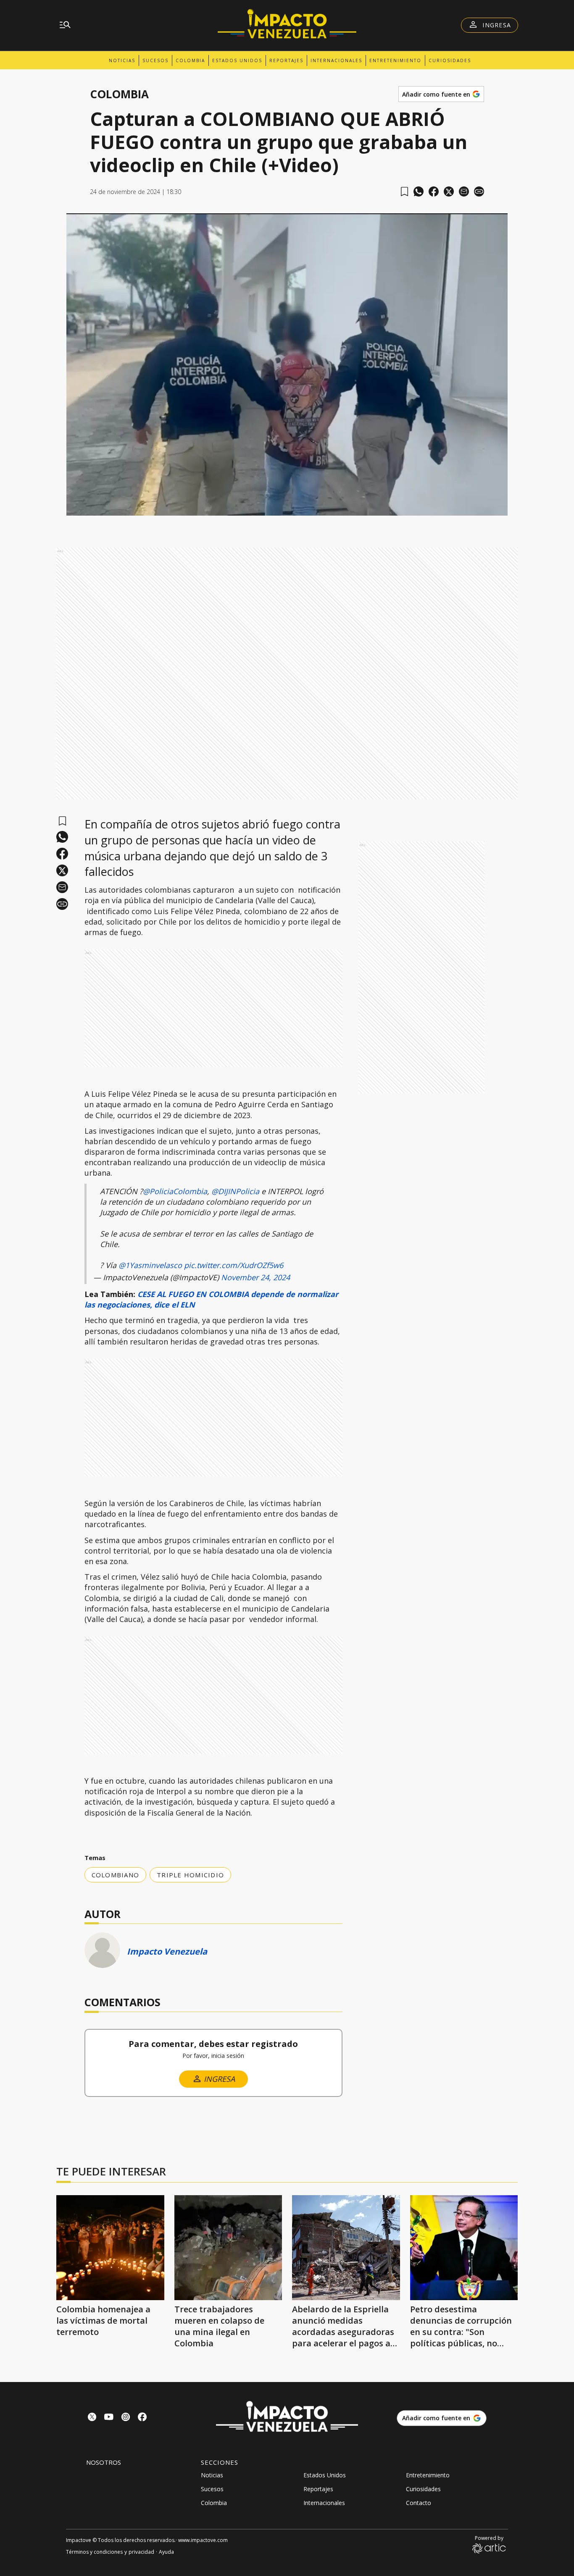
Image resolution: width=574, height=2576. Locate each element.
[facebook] (434, 191)
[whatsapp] (419, 191)
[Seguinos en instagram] (126, 2418)
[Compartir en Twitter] (449, 191)
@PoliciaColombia (175, 1191)
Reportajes (286, 60)
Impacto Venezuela (167, 1951)
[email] (464, 191)
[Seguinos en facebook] (142, 2418)
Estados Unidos (237, 60)
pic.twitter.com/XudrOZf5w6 (234, 1265)
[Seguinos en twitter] (92, 2418)
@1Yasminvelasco (150, 1265)
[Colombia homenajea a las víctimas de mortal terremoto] (110, 2248)
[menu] (65, 25)
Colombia (190, 60)
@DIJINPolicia (235, 1191)
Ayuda (166, 2552)
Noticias (122, 60)
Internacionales (336, 60)
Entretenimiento (395, 60)
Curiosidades (450, 60)
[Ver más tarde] (404, 192)
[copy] (479, 191)
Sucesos (155, 60)
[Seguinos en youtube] (109, 2418)
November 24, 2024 (255, 1277)
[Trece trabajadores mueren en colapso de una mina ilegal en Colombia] (228, 2248)
